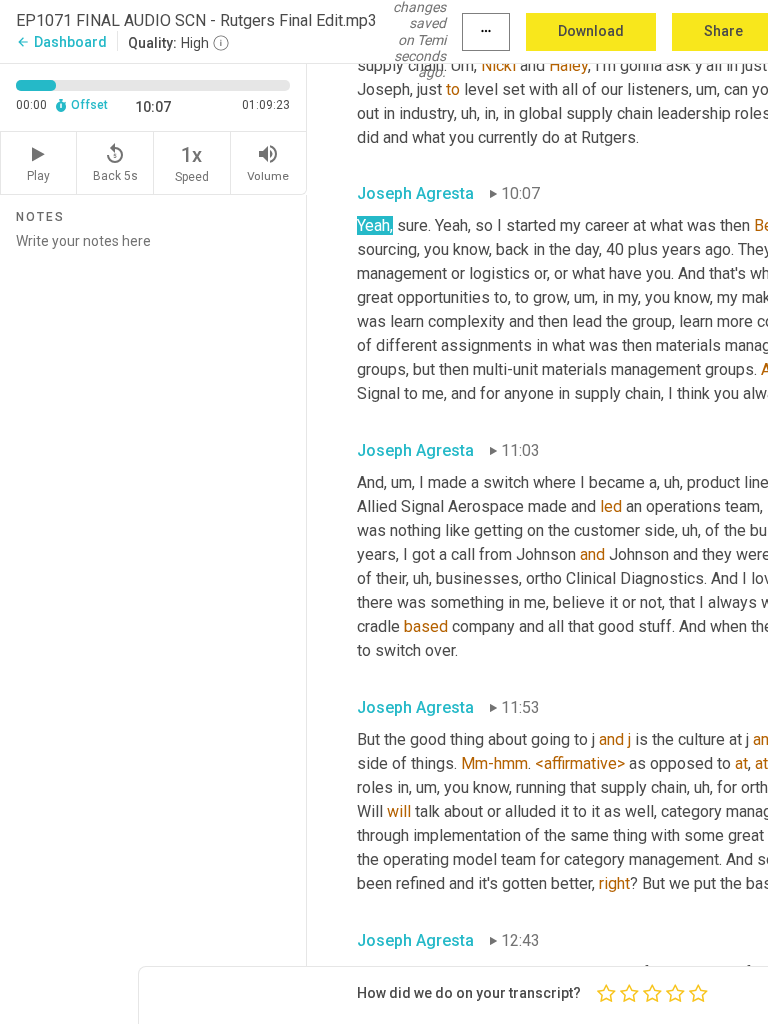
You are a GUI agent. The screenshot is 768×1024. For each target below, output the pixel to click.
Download (591, 31)
